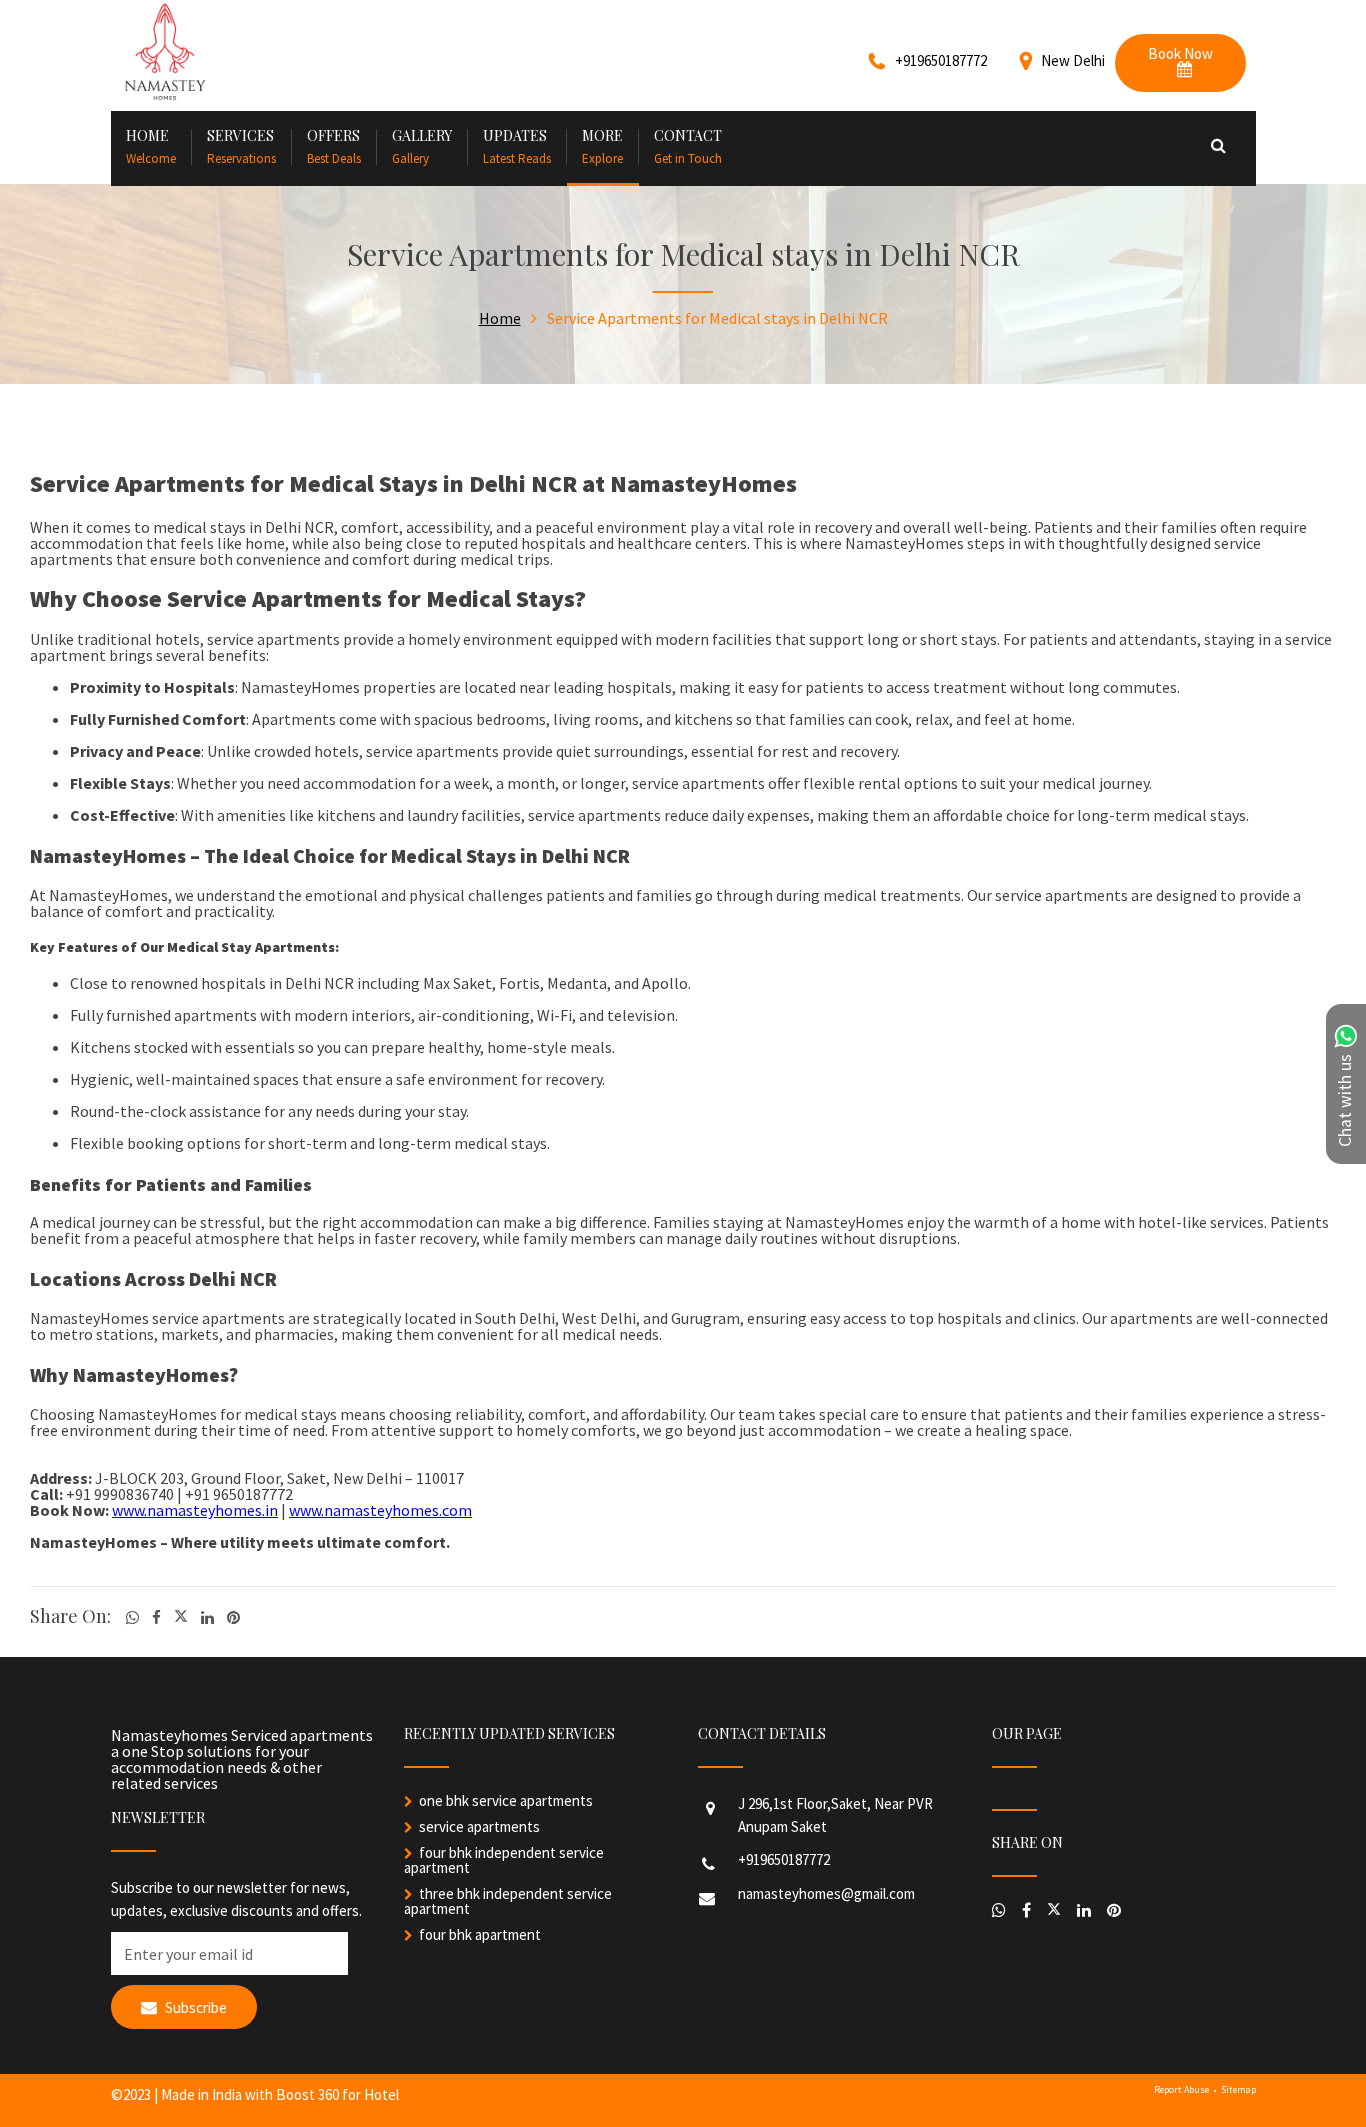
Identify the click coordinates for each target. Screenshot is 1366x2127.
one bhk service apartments (506, 1800)
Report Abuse (1181, 2089)
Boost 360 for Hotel (337, 2094)
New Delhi (1073, 60)
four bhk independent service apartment (504, 1860)
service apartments (479, 1826)
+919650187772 (784, 1859)
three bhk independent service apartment (508, 1901)
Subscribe (194, 2007)
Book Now (1180, 53)
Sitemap (1238, 2089)
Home (500, 318)
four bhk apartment (480, 1934)
